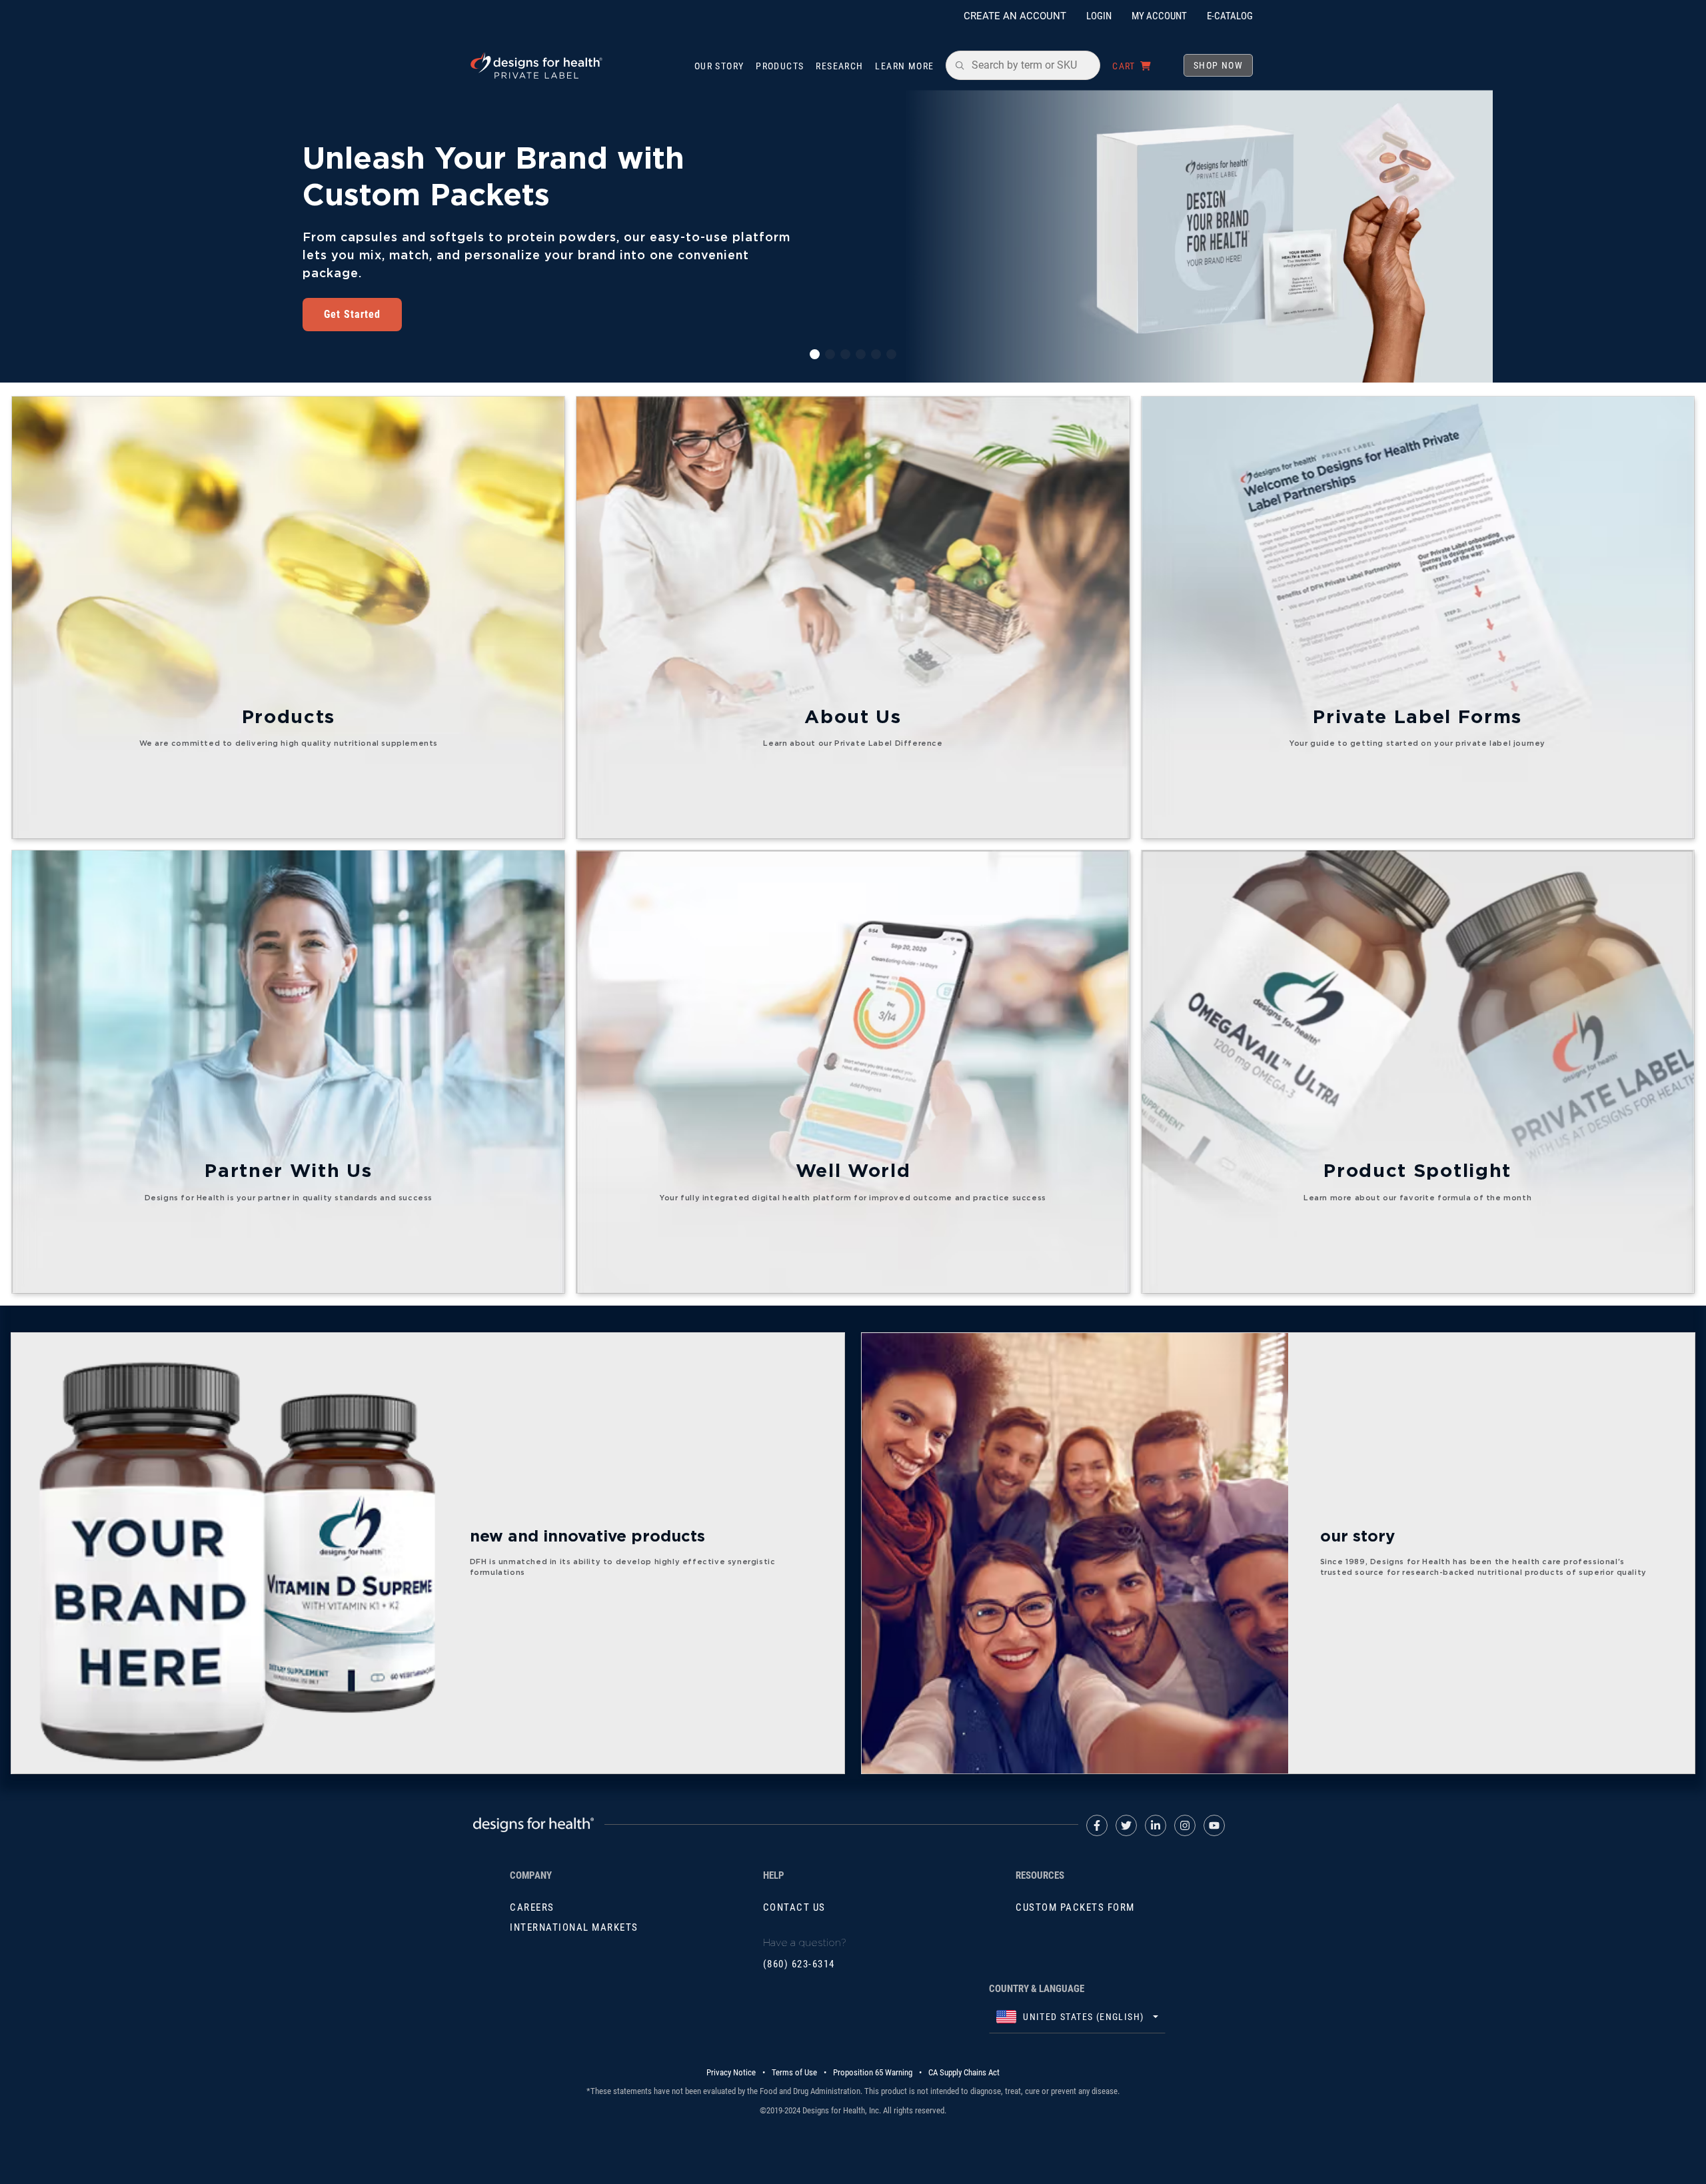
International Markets (574, 1927)
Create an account (1015, 16)
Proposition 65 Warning (873, 2072)
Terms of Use (794, 2072)
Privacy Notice (731, 2072)
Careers (532, 1907)
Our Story (719, 66)
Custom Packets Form (1075, 1907)
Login (1099, 16)
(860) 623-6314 (799, 1964)
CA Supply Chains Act (964, 2072)
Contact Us (794, 1907)
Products (780, 66)
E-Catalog (1230, 16)
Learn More (904, 66)
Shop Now (1218, 65)
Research (839, 66)
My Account (1159, 16)
